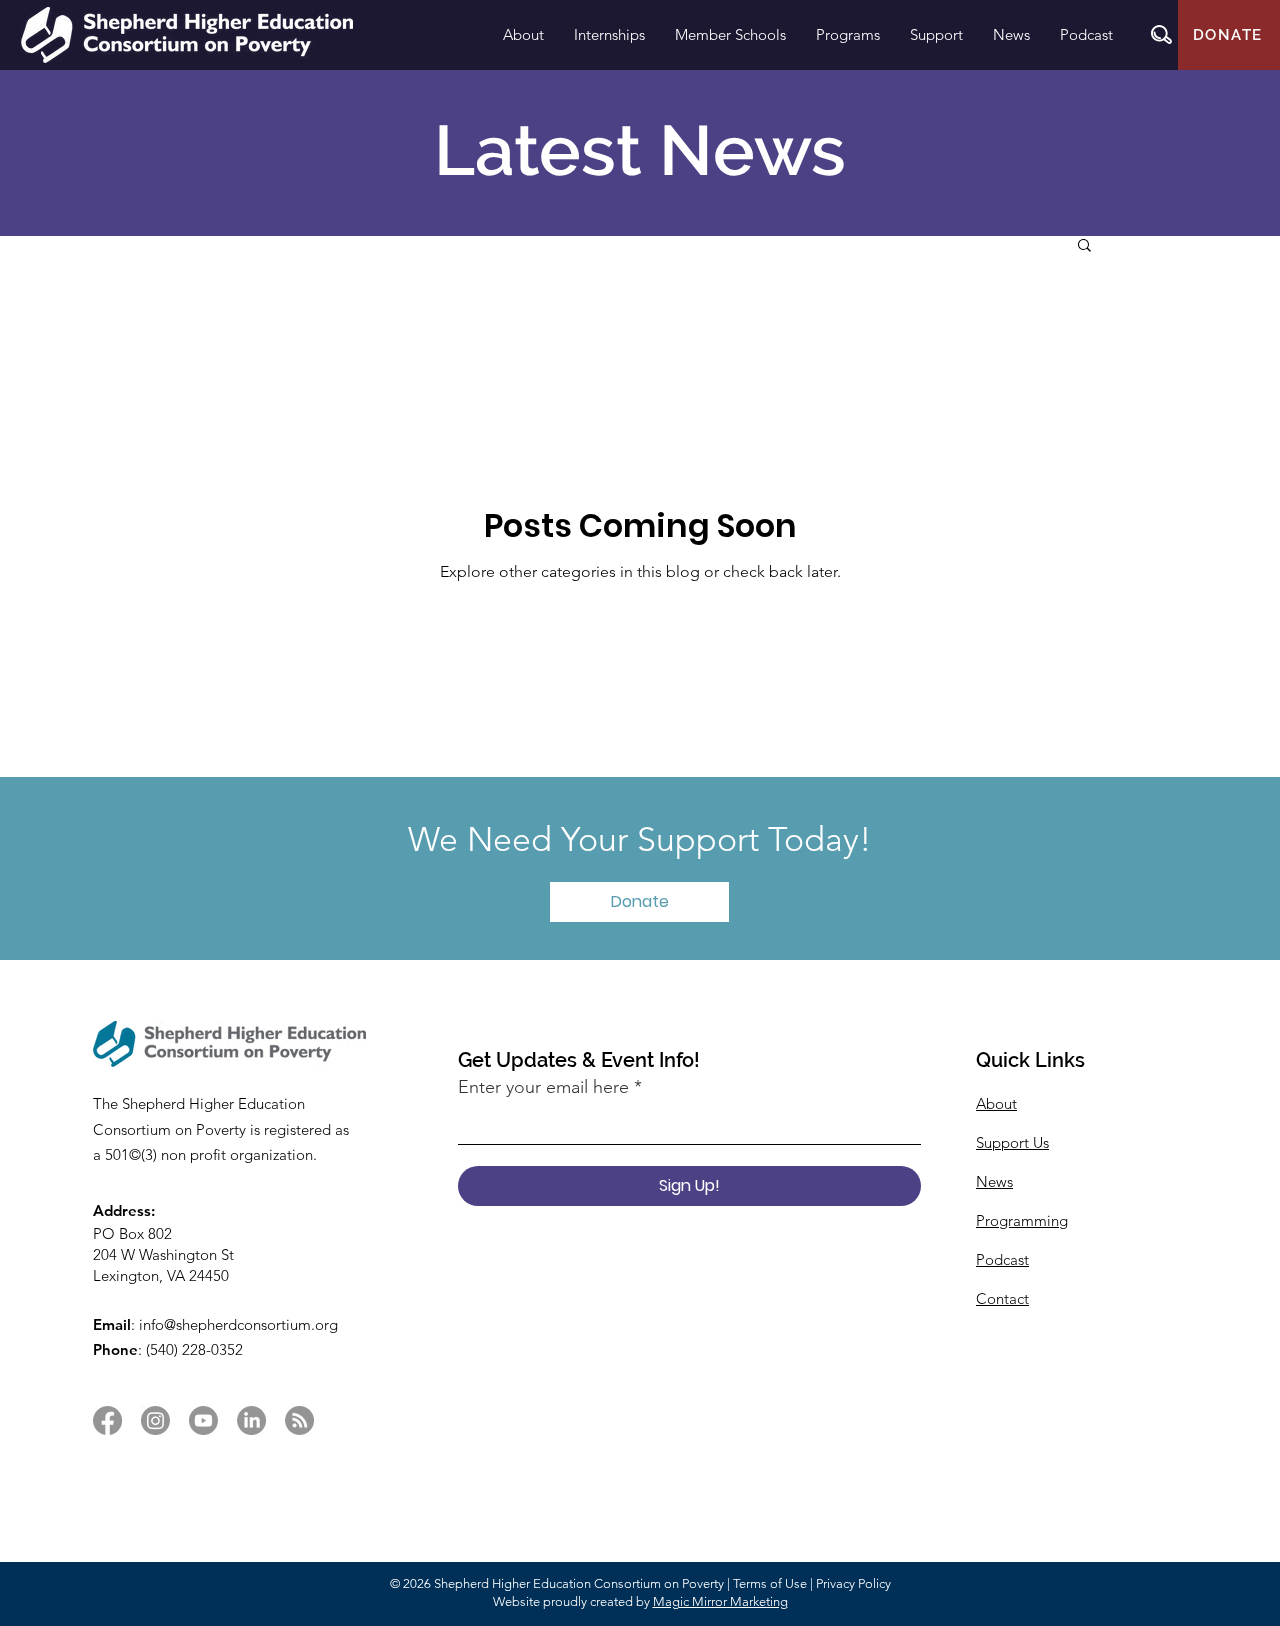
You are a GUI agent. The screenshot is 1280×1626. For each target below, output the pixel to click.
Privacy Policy (853, 1583)
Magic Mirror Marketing (720, 1601)
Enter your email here (543, 1087)
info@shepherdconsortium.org (238, 1324)
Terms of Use (770, 1583)
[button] (1161, 34)
